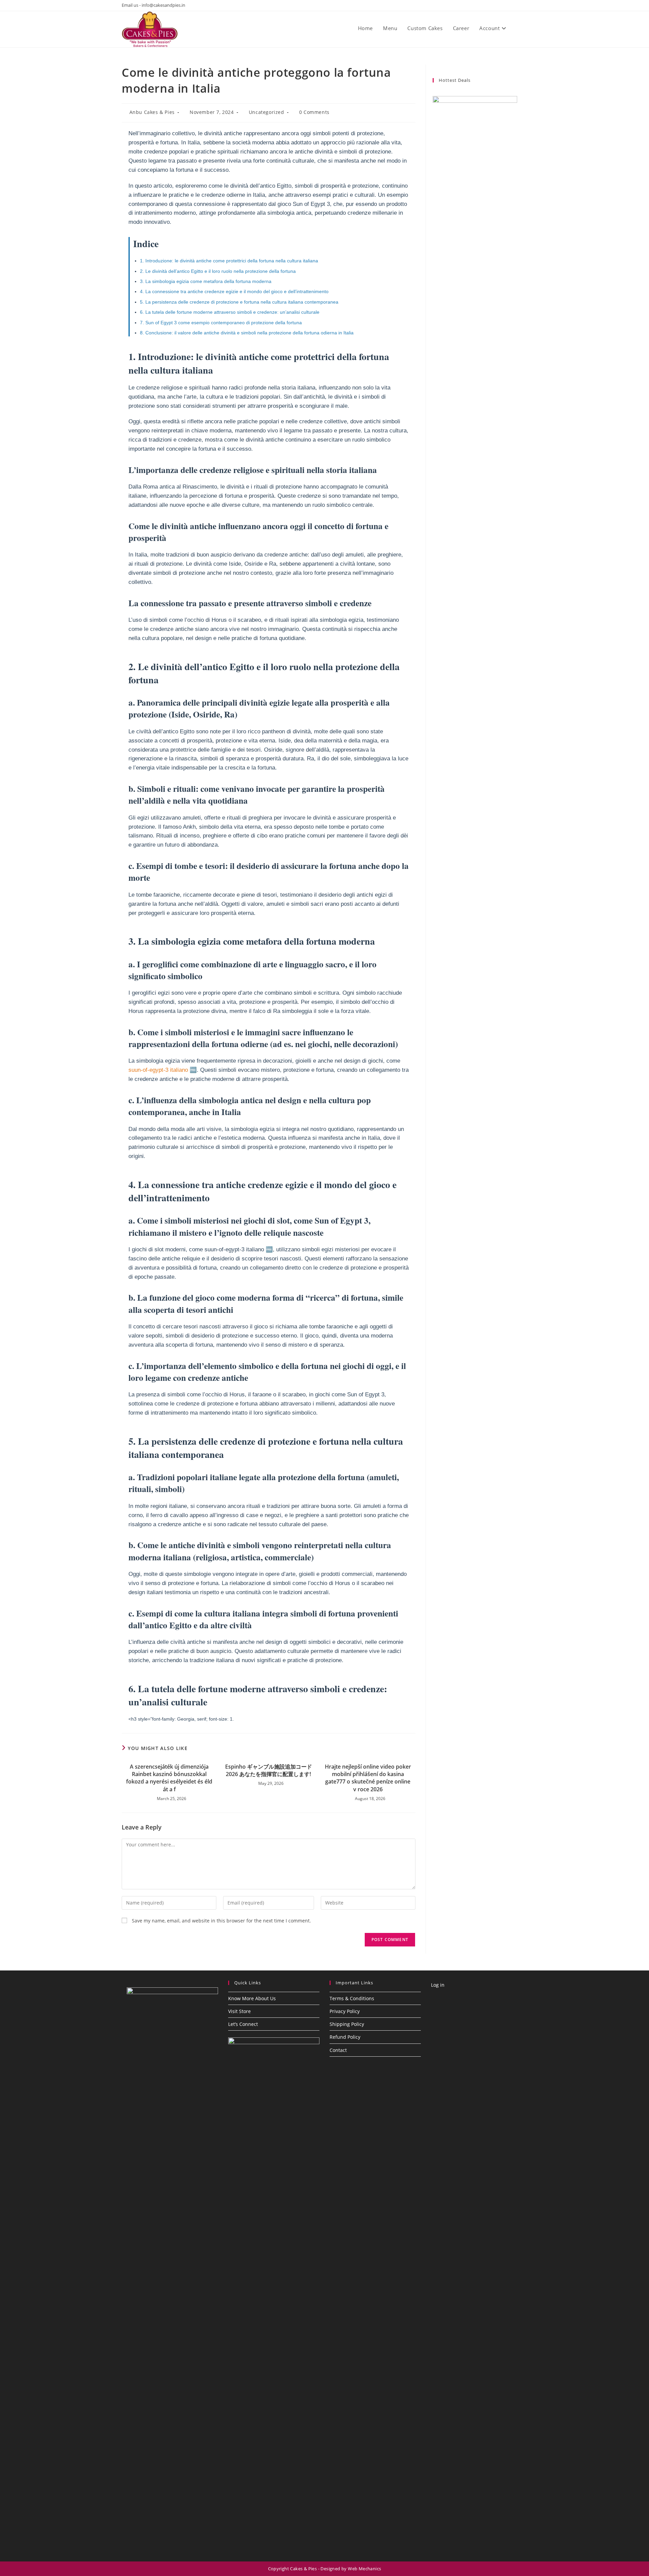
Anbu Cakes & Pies (152, 112)
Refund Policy (345, 2037)
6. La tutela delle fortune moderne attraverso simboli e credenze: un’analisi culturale (230, 312)
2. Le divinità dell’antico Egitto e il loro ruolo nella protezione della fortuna (218, 271)
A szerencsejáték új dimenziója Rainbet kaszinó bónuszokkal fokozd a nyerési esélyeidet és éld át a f (169, 1778)
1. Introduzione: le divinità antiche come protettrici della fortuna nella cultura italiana (229, 261)
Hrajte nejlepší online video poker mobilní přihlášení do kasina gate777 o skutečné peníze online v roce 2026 (368, 1778)
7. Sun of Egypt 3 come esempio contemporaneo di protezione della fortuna (221, 323)
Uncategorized (267, 112)
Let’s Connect (243, 2024)
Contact (338, 2050)
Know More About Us (252, 1998)
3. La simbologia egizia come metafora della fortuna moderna (206, 281)
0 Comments (314, 112)
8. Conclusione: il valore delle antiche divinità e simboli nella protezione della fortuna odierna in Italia (247, 333)
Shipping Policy (347, 2024)
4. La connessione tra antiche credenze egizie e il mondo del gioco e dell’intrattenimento (234, 291)
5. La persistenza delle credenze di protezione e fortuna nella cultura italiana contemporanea (239, 302)
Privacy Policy (345, 2011)
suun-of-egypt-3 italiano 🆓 (163, 1070)
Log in (438, 1985)
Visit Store (239, 2011)
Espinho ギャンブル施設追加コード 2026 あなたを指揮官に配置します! (269, 1770)
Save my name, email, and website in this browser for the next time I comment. (221, 1921)
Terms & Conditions (352, 1998)
